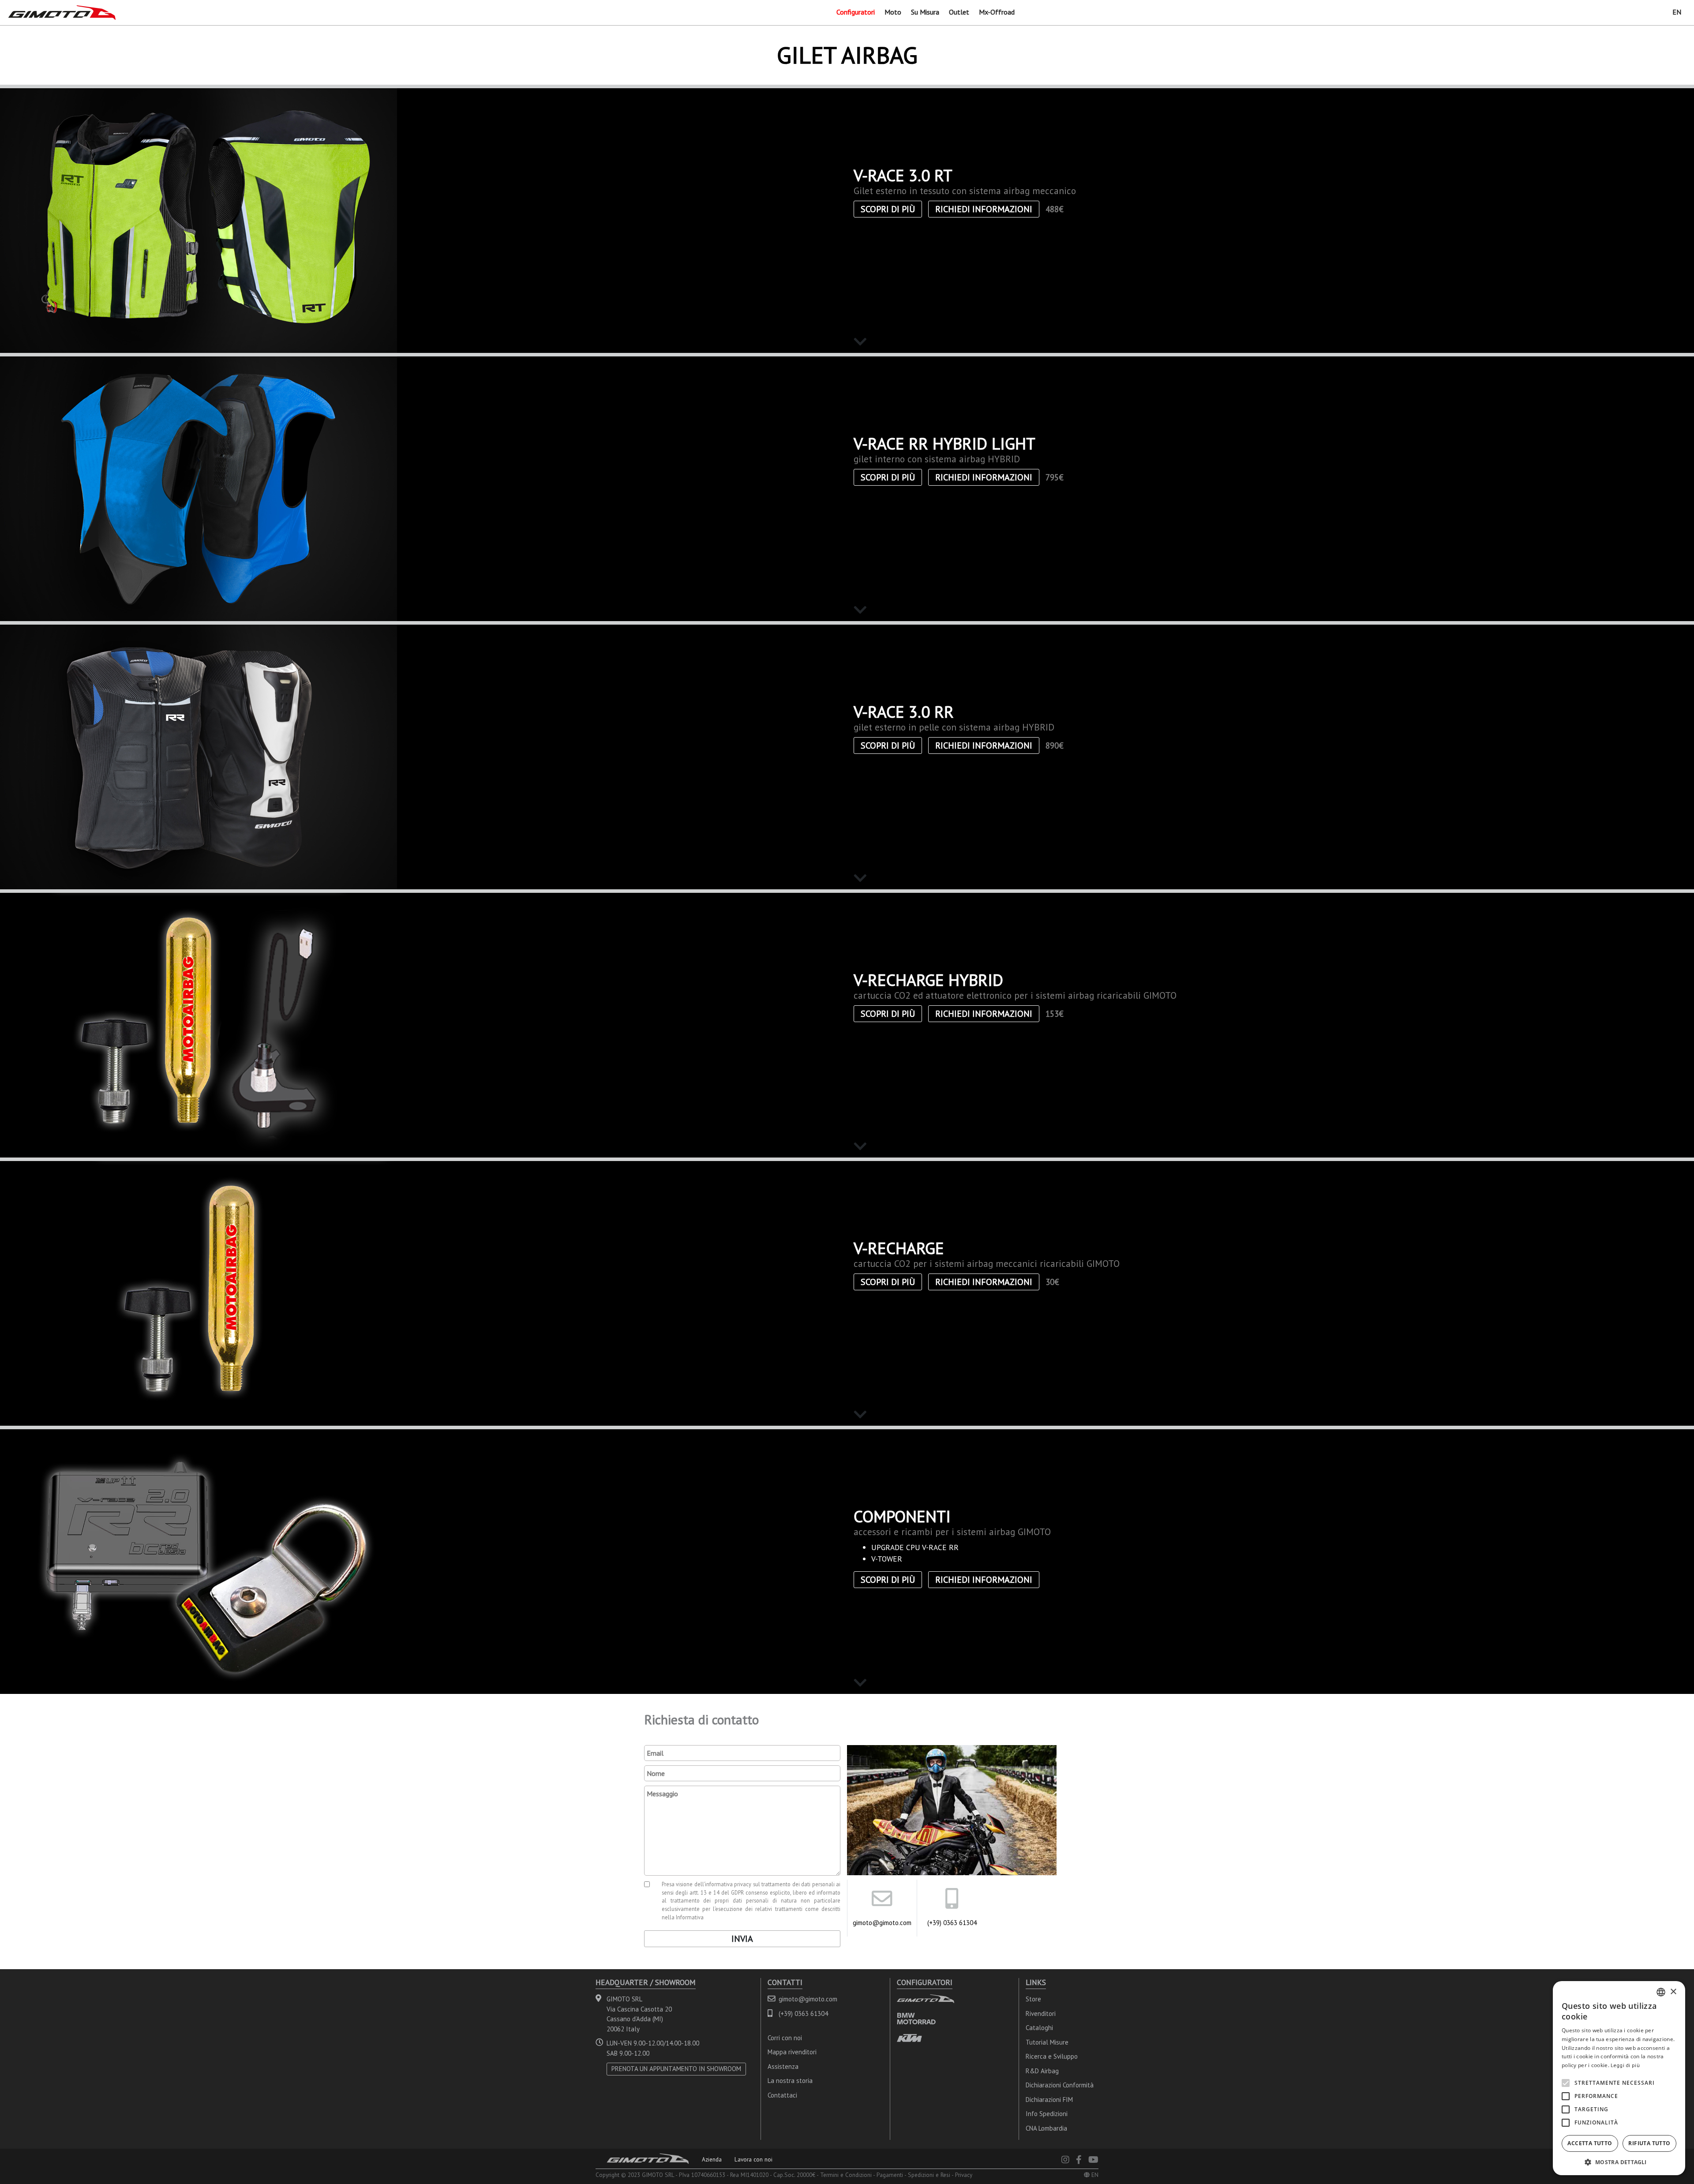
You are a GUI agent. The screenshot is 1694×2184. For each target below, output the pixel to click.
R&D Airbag (1042, 2071)
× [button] (1673, 1992)
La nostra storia (790, 2081)
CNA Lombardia (1046, 2128)
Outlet (959, 12)
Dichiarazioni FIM (1049, 2100)
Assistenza (783, 2066)
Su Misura (925, 12)
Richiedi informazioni (984, 209)
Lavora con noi (753, 2159)
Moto (893, 12)
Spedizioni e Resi (929, 2175)
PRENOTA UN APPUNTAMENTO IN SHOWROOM (676, 2069)
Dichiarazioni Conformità (1060, 2085)
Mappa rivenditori (792, 2052)
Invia (742, 1939)
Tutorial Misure (1047, 2042)
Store (1033, 1999)
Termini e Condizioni (846, 2175)
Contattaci (782, 2095)
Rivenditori (1041, 2014)
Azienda (712, 2159)
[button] (1619, 2162)
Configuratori (856, 12)
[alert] (1619, 2078)
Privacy (964, 2175)
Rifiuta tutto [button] (1649, 2143)
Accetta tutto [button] (1590, 2143)
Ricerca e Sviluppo (1052, 2056)
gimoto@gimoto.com (882, 1923)
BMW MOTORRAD (916, 2018)
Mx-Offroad (997, 12)
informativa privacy (728, 1884)
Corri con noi (785, 2038)
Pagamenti (890, 2175)
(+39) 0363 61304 (952, 1923)
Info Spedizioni (1047, 2114)
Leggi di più (1625, 2065)
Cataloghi (1039, 2028)
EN (1677, 12)
